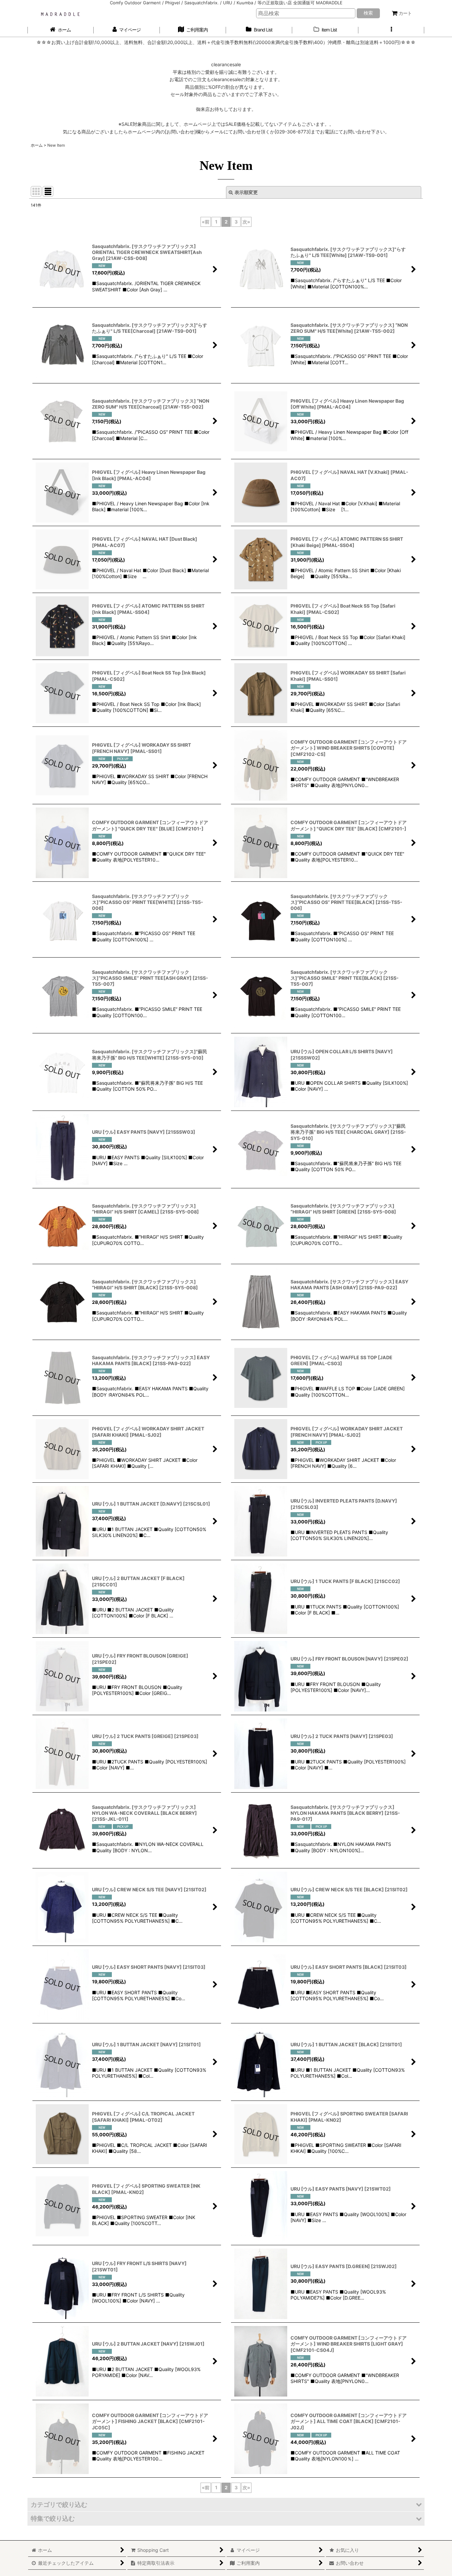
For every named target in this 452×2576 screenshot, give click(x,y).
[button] (391, 30)
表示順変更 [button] (246, 192)
